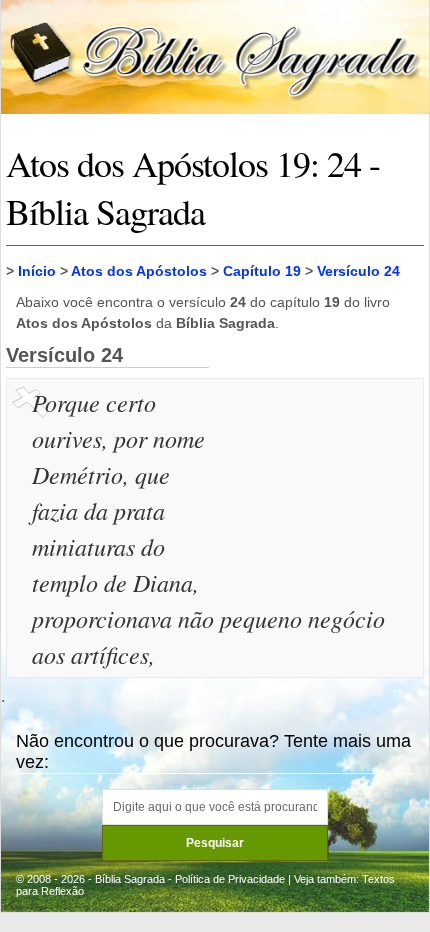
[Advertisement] (319, 484)
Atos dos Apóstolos (139, 271)
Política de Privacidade (230, 879)
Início (37, 271)
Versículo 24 (358, 271)
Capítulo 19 (262, 271)
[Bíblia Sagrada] (215, 55)
